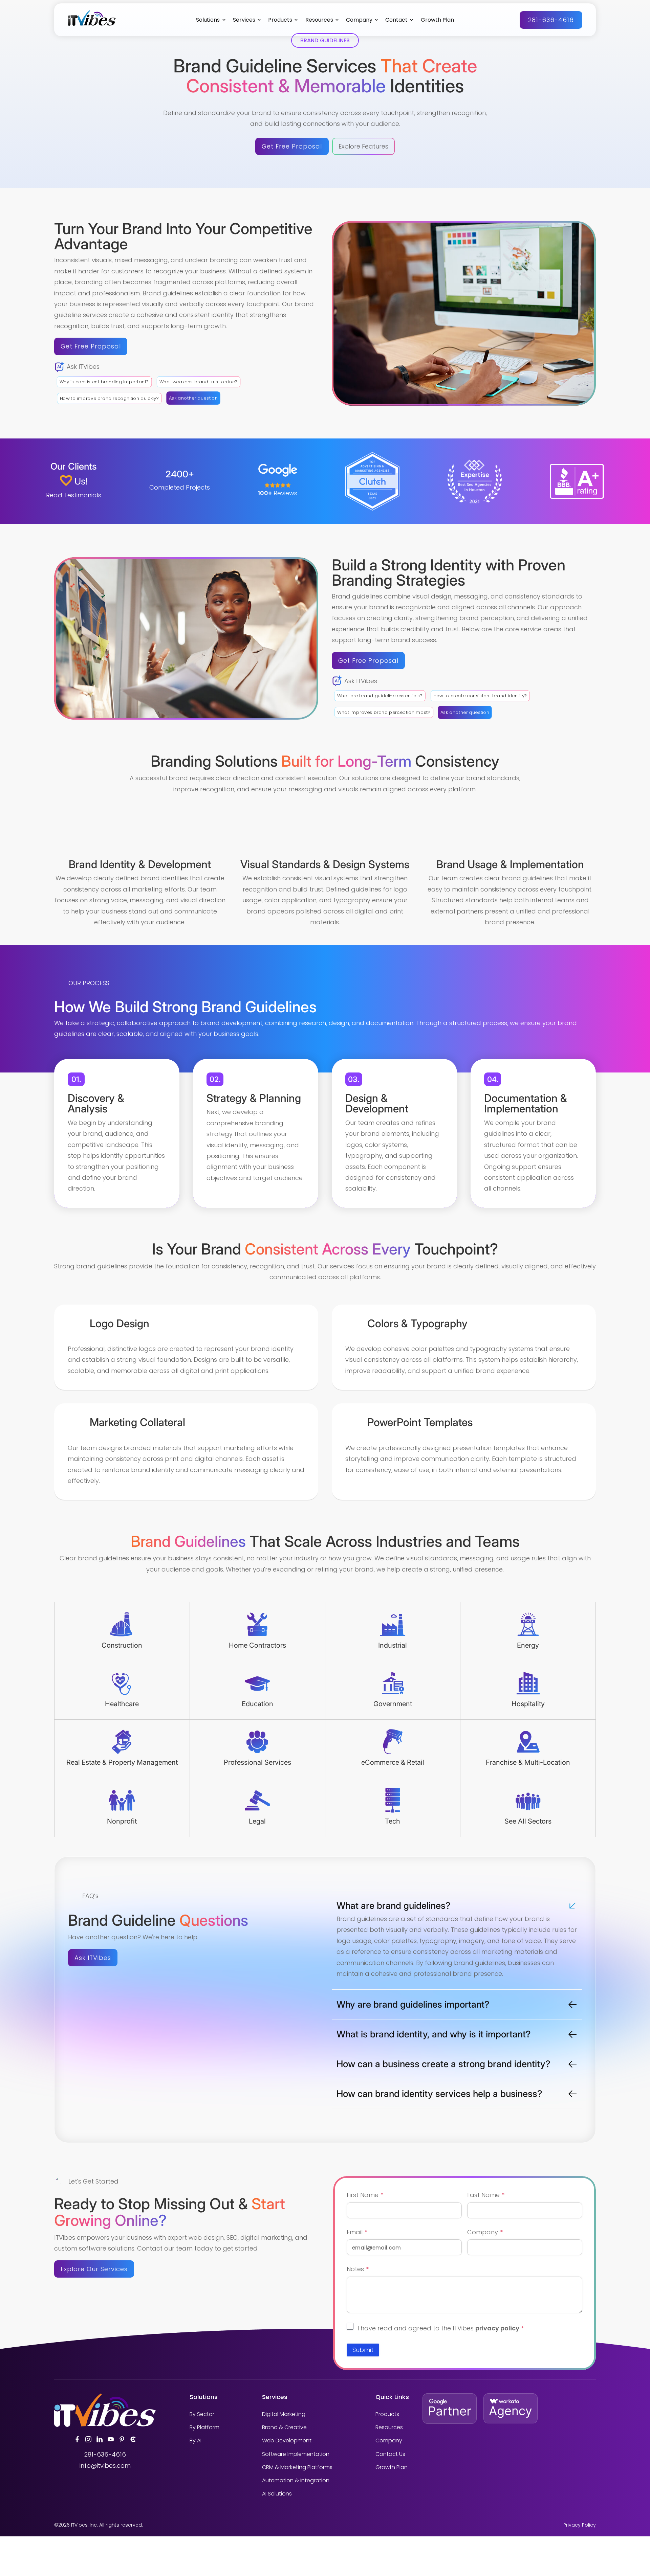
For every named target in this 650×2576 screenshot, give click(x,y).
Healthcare (122, 1704)
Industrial (393, 1645)
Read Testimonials (74, 495)
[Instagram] (88, 2439)
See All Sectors (528, 1821)
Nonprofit (122, 1821)
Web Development (287, 2441)
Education (257, 1704)
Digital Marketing (284, 2414)
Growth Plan (437, 20)
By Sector (202, 2414)
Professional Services (257, 1762)
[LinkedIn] (100, 2439)
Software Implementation (296, 2454)
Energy (528, 1645)
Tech (393, 1821)
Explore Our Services (94, 2269)
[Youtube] (111, 2439)
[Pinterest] (122, 2439)
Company (359, 20)
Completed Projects (180, 487)
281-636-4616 (551, 20)
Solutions (208, 20)
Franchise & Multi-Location (528, 1762)
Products (280, 20)
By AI (196, 2441)
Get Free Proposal (292, 146)
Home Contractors (257, 1645)
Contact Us (390, 2454)
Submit (363, 2350)
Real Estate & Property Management (122, 1762)
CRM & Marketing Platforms (297, 2467)
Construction (122, 1645)
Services (244, 20)
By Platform (204, 2427)
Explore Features (363, 146)
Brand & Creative (284, 2427)
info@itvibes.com (105, 2466)
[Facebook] (77, 2439)
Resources (319, 20)
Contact (396, 20)
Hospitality (528, 1704)
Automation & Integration (296, 2480)
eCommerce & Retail (393, 1762)
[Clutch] (133, 2439)
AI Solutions (277, 2494)
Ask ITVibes (93, 1958)
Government (393, 1704)
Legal (257, 1821)
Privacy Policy (580, 2525)
